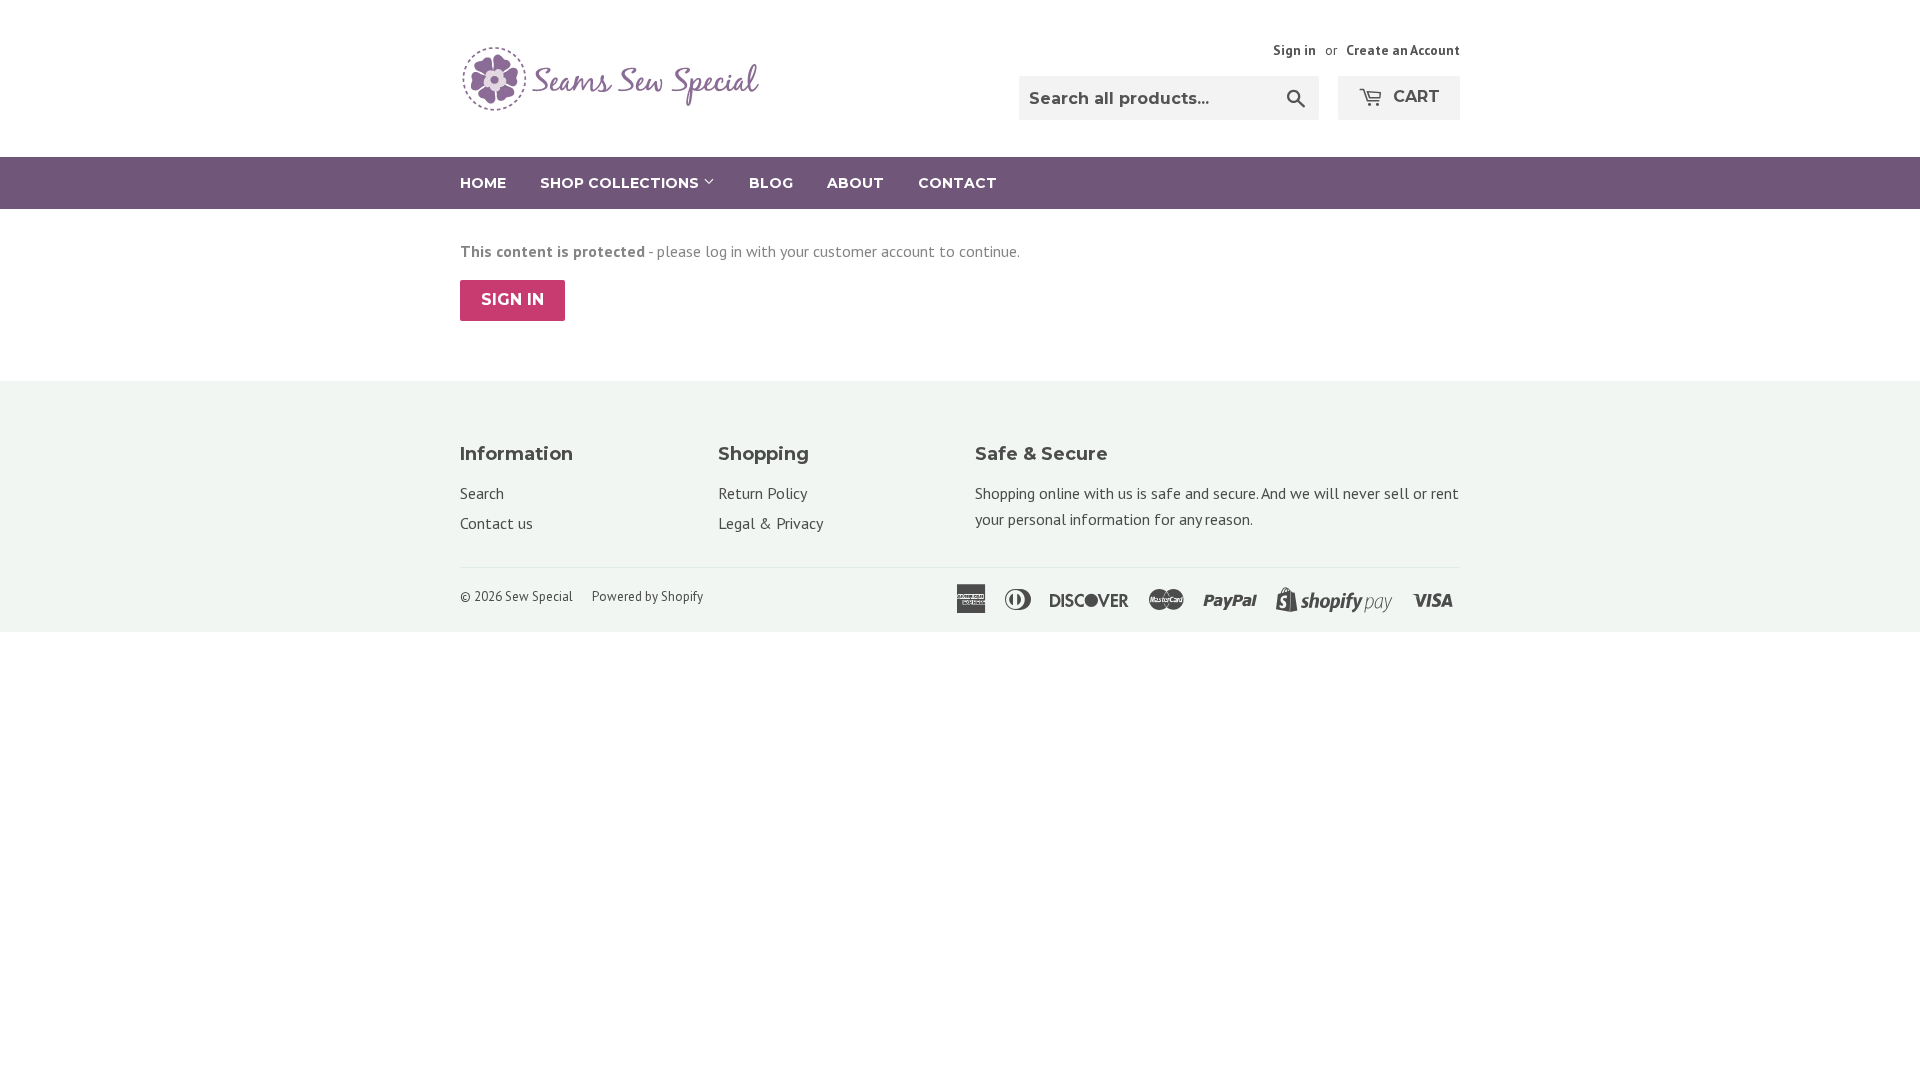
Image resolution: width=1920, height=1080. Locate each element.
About (855, 183)
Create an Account (1403, 50)
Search (482, 493)
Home (483, 183)
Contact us (496, 523)
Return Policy (762, 493)
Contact (957, 183)
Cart (1414, 96)
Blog (771, 183)
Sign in (1294, 50)
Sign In (512, 299)
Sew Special (539, 596)
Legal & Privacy (770, 523)
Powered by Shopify (647, 596)
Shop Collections (621, 183)
